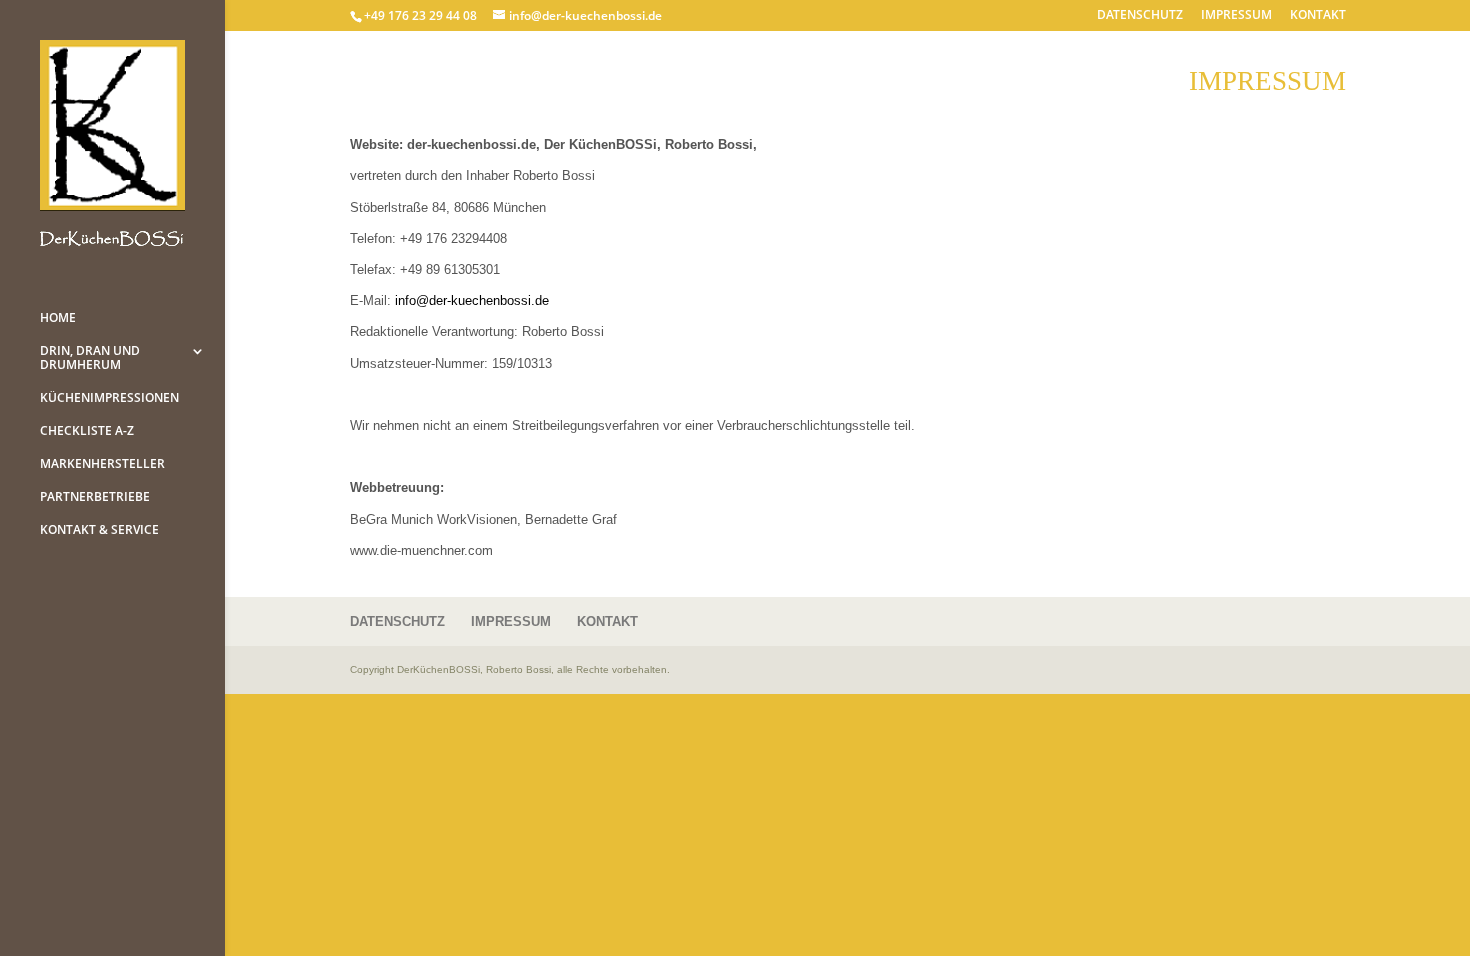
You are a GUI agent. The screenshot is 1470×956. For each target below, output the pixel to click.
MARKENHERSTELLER (102, 464)
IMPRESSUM (1236, 16)
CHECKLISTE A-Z (87, 431)
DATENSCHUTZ (1140, 16)
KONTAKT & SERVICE (99, 530)
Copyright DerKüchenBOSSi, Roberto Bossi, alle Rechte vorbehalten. (510, 669)
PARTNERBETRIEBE (95, 497)
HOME (58, 318)
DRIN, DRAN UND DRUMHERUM (90, 358)
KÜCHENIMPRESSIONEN (109, 398)
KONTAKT (1318, 16)
